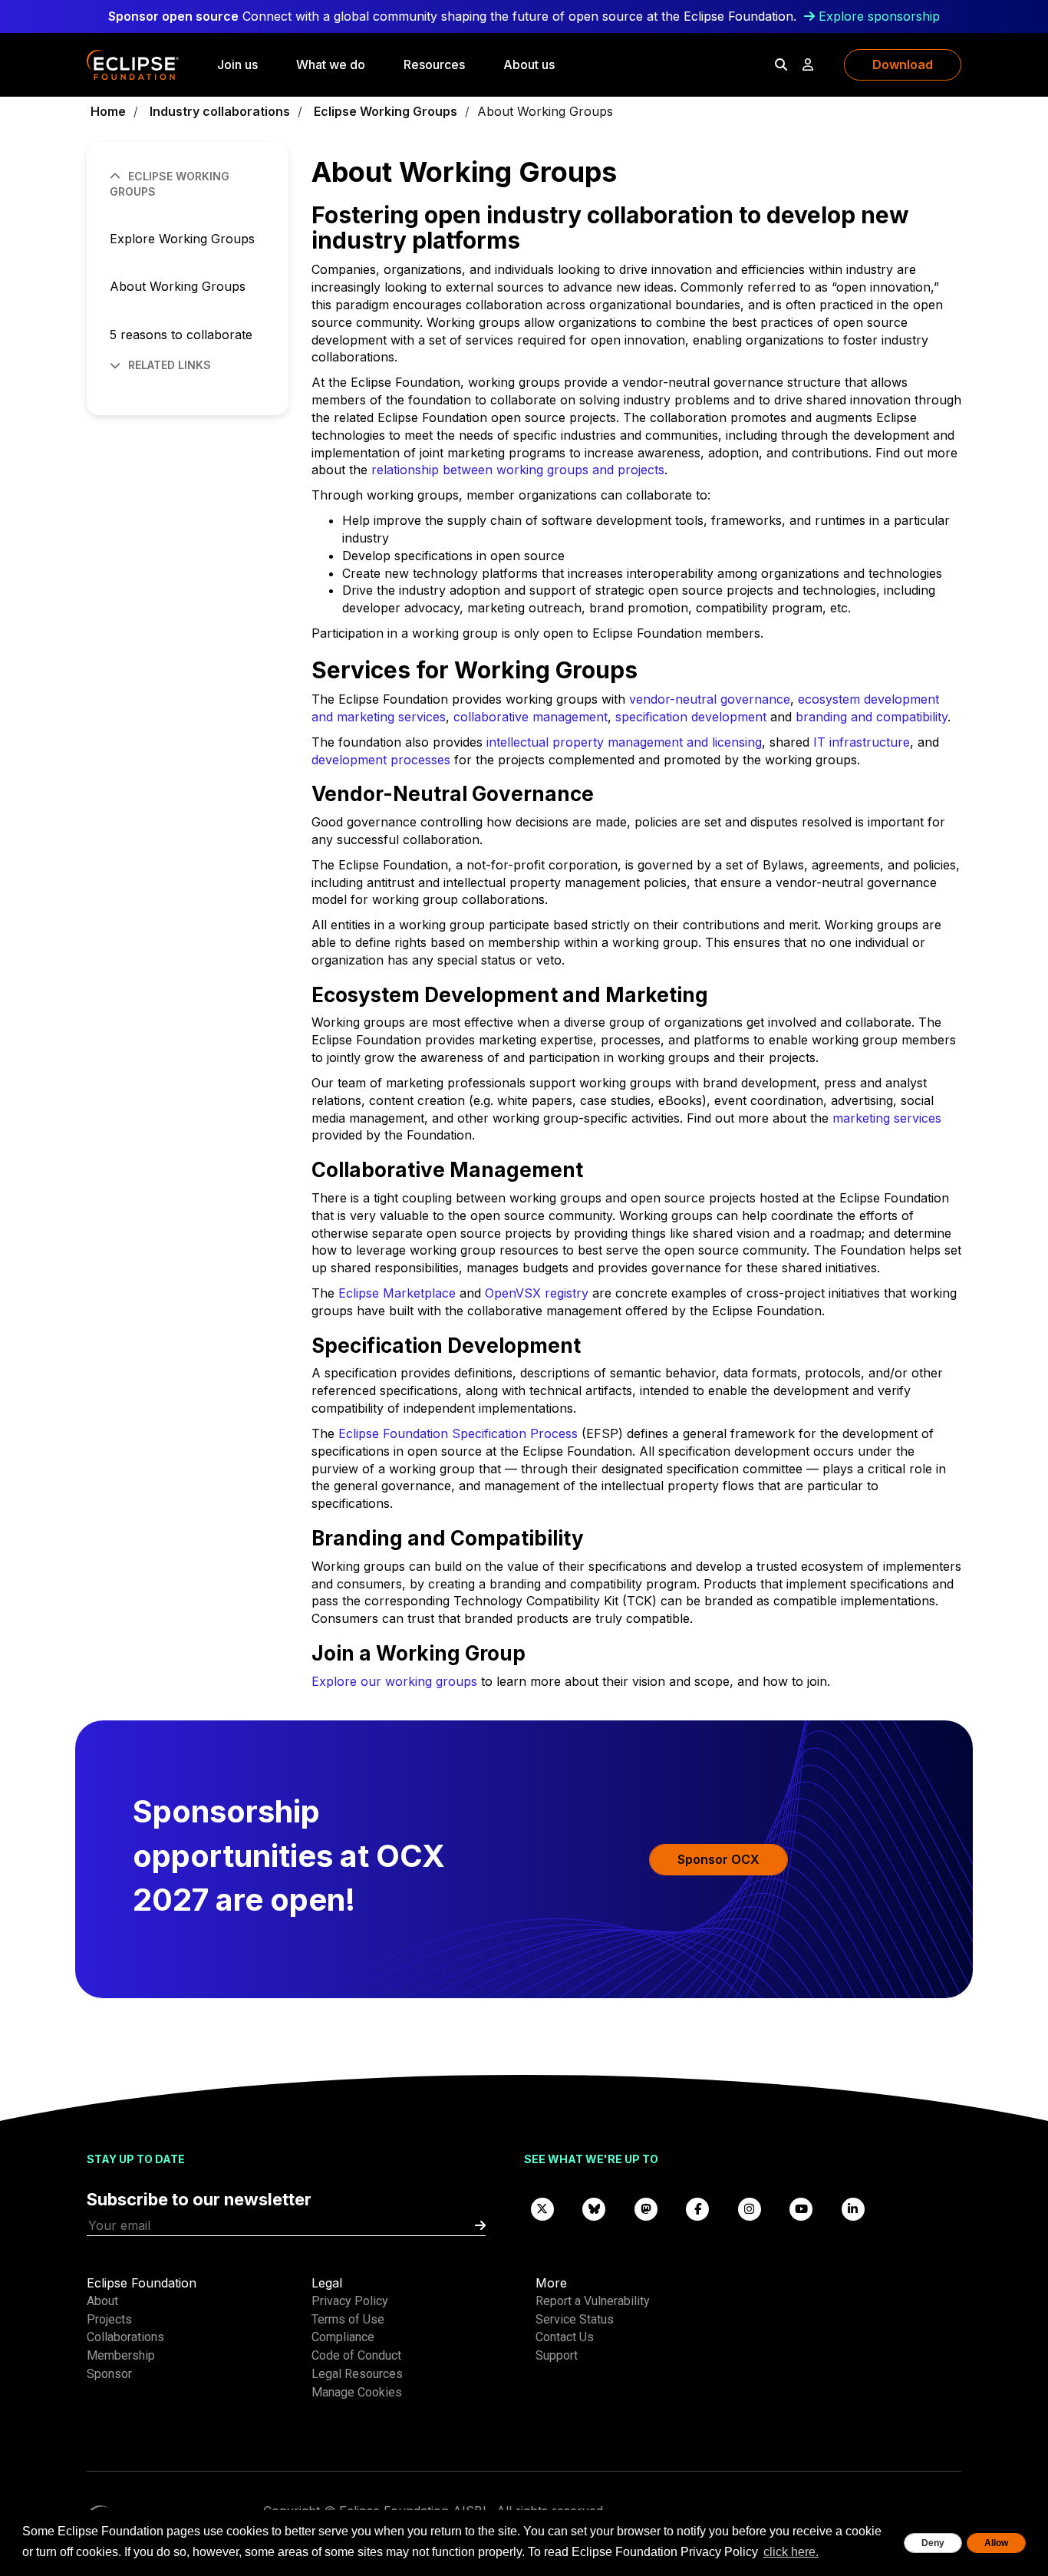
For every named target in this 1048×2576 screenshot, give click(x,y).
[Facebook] (698, 2208)
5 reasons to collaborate (181, 335)
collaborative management (531, 717)
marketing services (887, 1118)
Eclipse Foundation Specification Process (458, 1433)
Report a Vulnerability (593, 2301)
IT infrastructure (862, 742)
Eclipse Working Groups (386, 111)
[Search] (781, 64)
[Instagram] (750, 2208)
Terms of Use (348, 2319)
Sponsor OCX (718, 1859)
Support (557, 2355)
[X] (542, 2208)
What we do (331, 64)
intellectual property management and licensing (624, 742)
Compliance (343, 2337)
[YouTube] (802, 2208)
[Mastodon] (646, 2208)
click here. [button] (791, 2552)
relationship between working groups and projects (518, 470)
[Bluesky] (595, 2208)
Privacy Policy (350, 2301)
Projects (109, 2319)
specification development (691, 717)
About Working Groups (178, 286)
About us (529, 64)
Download (903, 64)
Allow (996, 2543)
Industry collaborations (220, 111)
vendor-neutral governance (710, 699)
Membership (121, 2355)
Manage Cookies (357, 2392)
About (102, 2301)
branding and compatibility (872, 717)
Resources (434, 64)
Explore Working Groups (182, 239)
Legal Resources (357, 2374)
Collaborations (125, 2337)
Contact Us (565, 2337)
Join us (237, 64)
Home (108, 111)
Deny (933, 2543)
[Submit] (480, 2226)
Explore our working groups (394, 1681)
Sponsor (109, 2374)
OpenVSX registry (537, 1293)
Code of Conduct (356, 2355)
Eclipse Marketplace (397, 1293)
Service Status (575, 2319)
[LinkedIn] (853, 2208)
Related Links (170, 365)
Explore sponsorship (879, 16)
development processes (381, 760)
